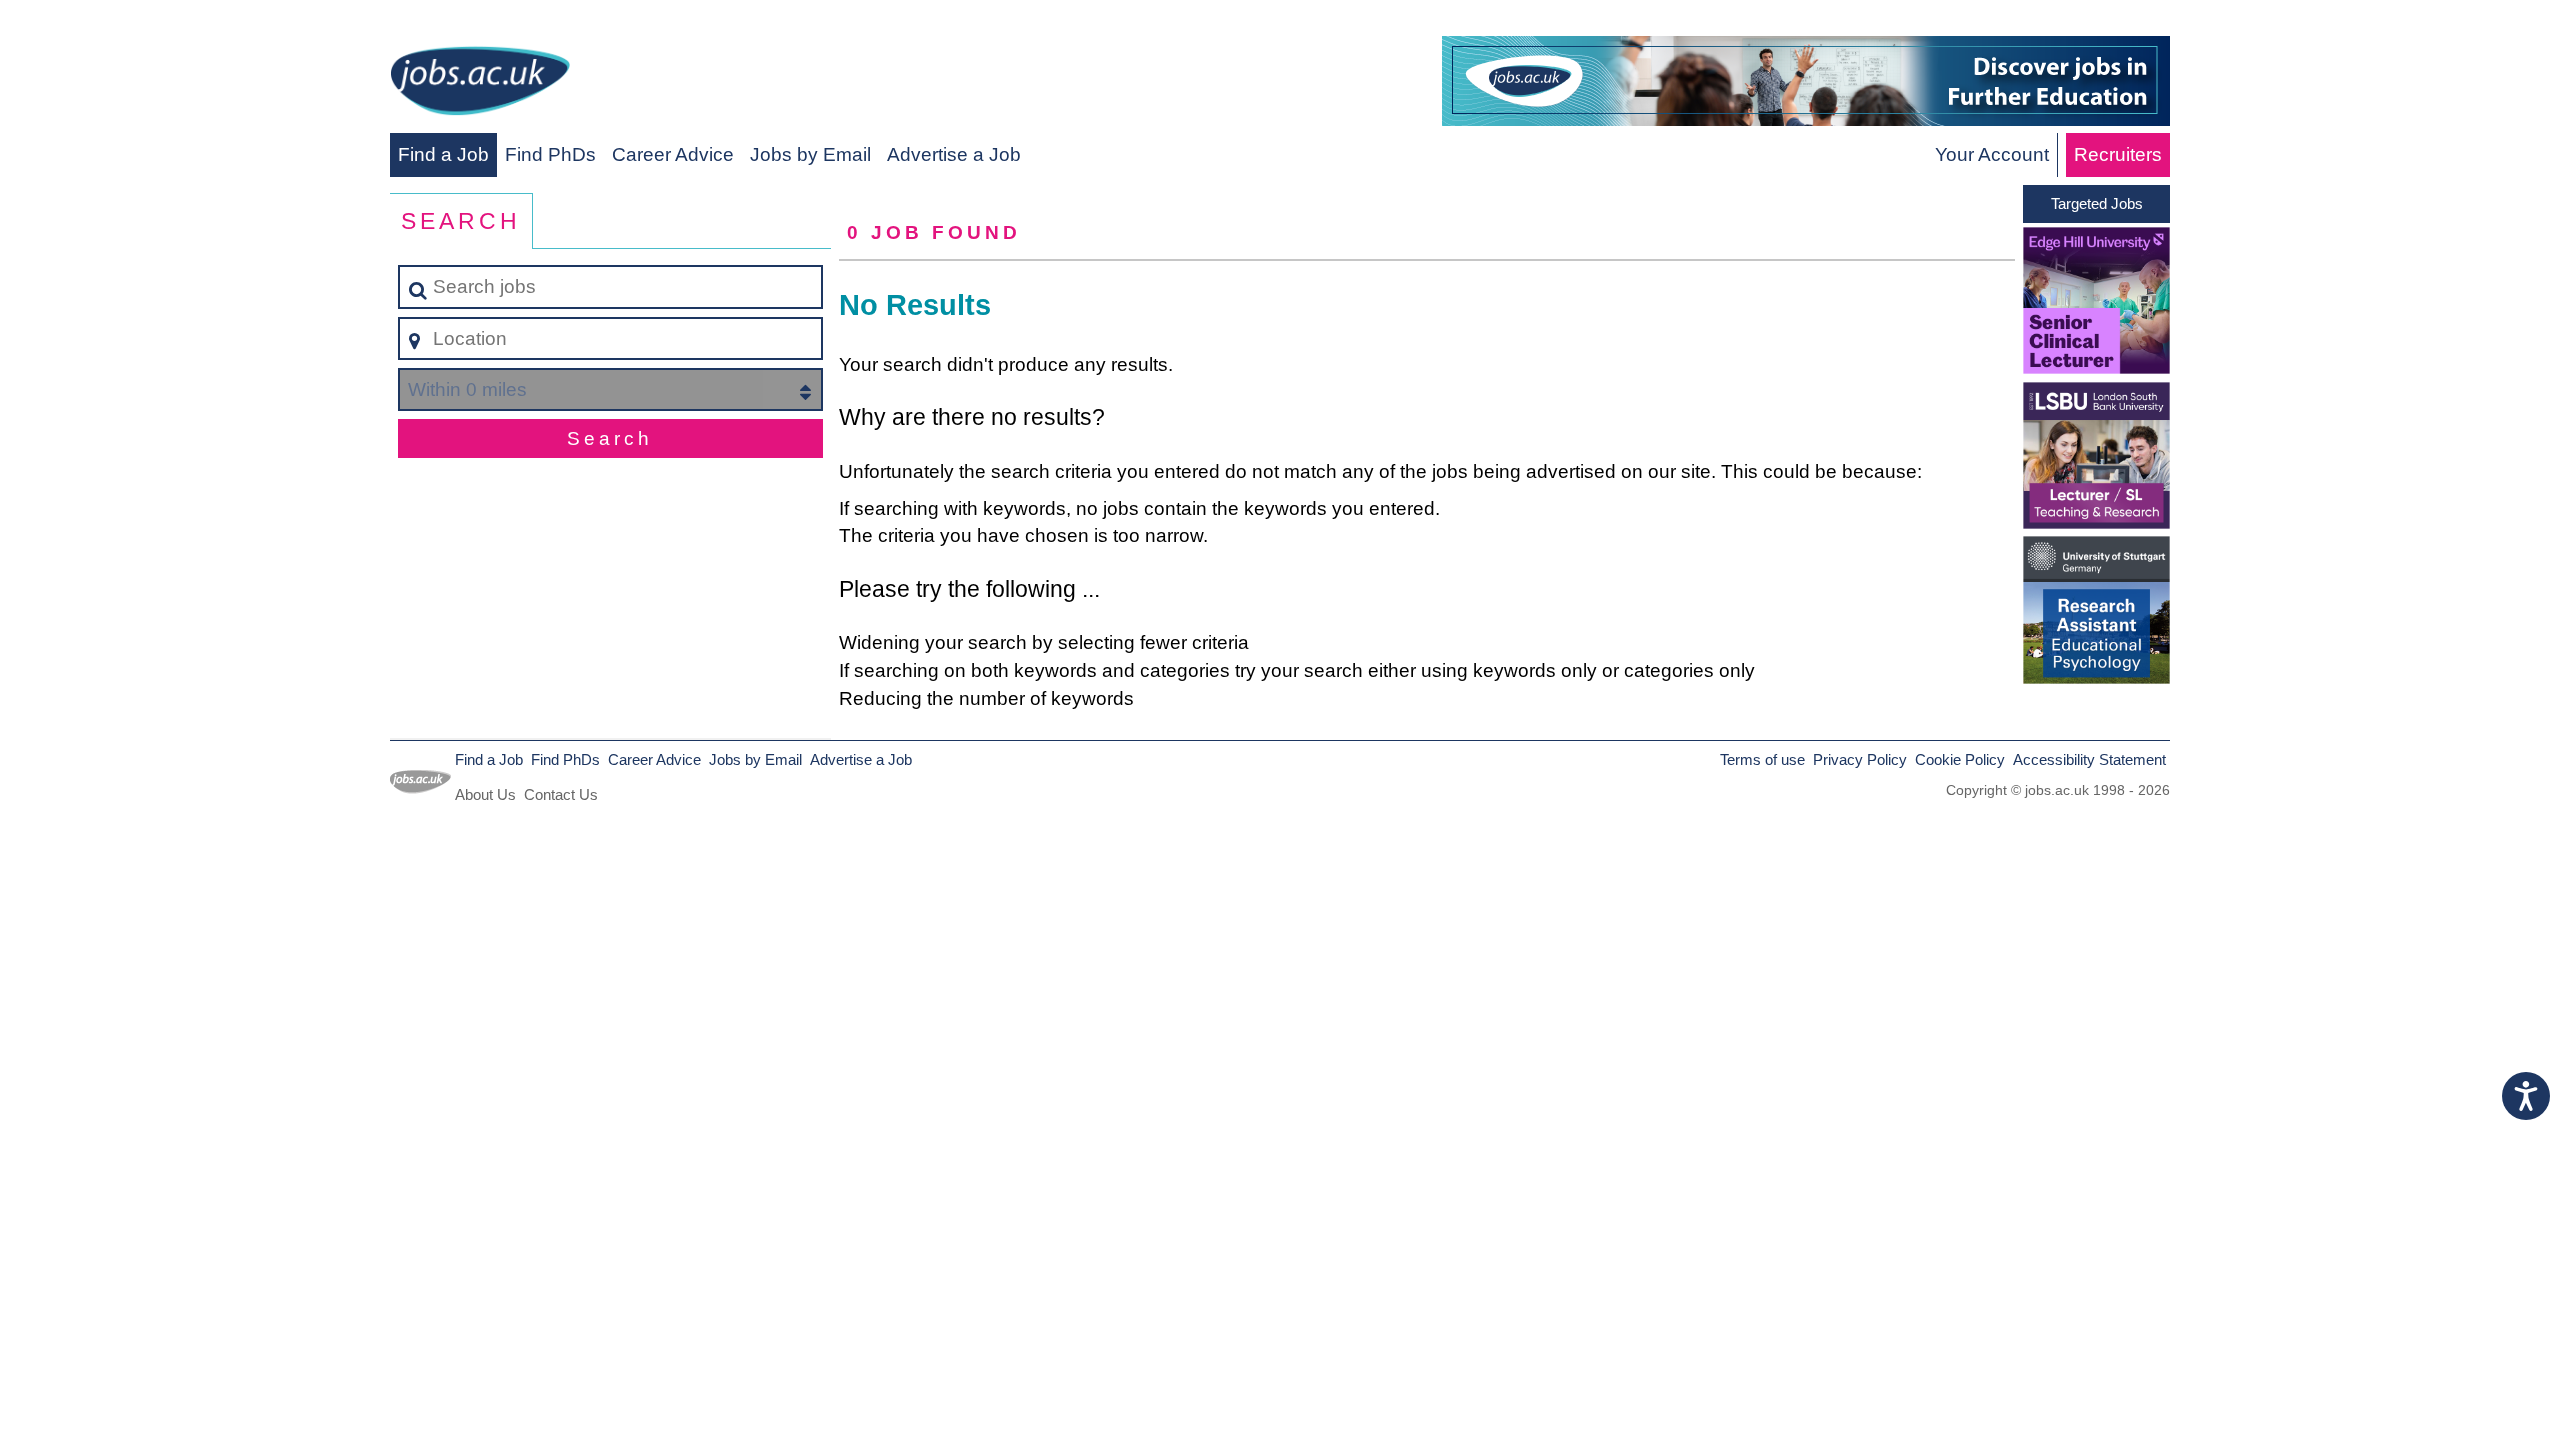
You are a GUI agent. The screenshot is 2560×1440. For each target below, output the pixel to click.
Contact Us (561, 794)
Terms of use (1762, 759)
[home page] (480, 84)
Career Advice (673, 154)
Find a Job (443, 154)
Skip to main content (95, 21)
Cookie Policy (1960, 759)
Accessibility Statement (2089, 759)
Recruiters (2118, 154)
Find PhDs (550, 154)
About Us (485, 794)
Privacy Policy (1860, 759)
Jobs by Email (810, 154)
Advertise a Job (954, 154)
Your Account (1992, 154)
